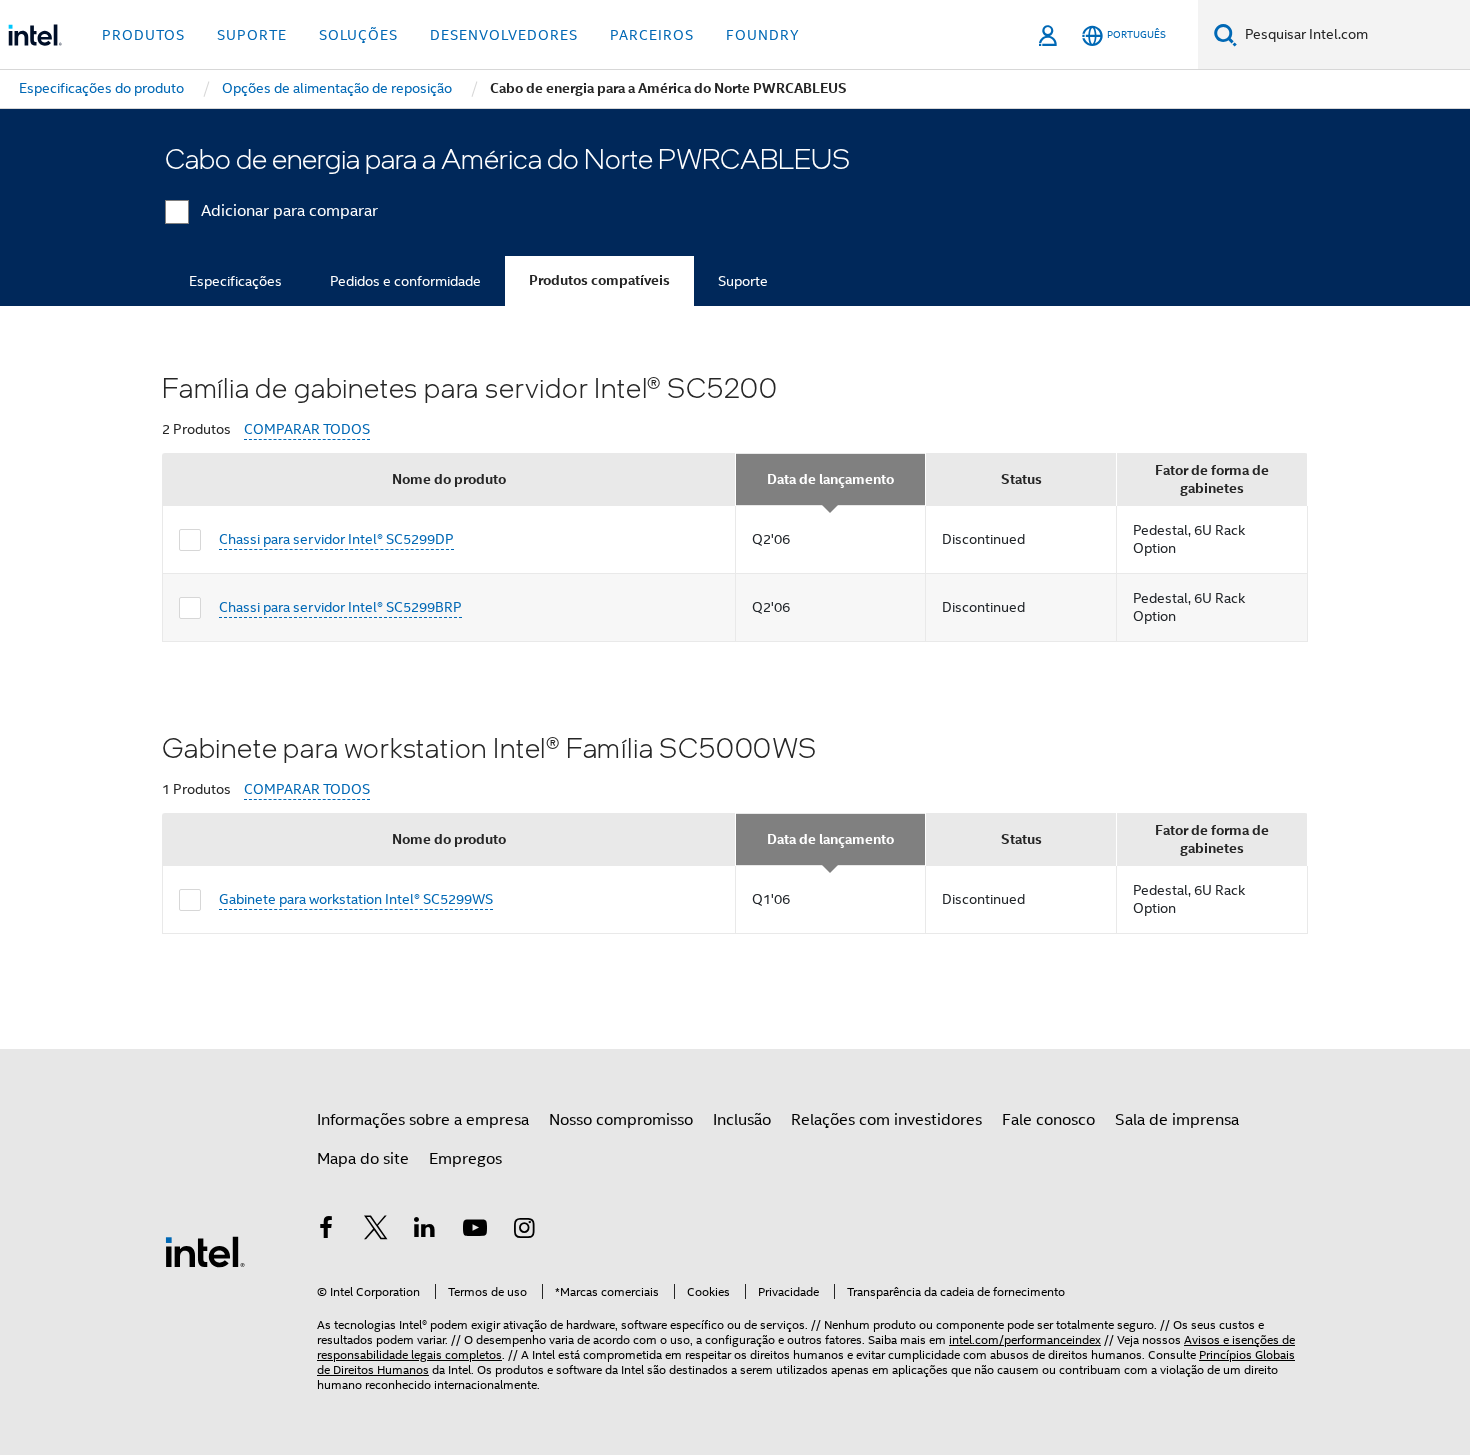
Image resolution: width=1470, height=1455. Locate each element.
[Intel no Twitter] (376, 1231)
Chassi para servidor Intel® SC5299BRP (340, 607)
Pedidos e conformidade (405, 281)
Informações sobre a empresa (423, 1120)
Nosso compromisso (621, 1120)
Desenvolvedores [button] (504, 35)
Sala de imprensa (1177, 1120)
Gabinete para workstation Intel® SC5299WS (356, 899)
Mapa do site (363, 1159)
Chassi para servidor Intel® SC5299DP (336, 539)
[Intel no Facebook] (326, 1231)
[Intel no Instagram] (524, 1231)
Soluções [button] (358, 35)
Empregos (465, 1159)
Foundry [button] (763, 35)
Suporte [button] (252, 35)
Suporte (743, 281)
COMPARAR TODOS (307, 429)
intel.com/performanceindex (1025, 1339)
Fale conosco (1048, 1120)
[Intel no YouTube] (475, 1231)
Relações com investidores (886, 1120)
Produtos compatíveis (599, 280)
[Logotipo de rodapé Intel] (205, 1251)
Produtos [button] (143, 35)
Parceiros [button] (652, 35)
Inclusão (742, 1120)
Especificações (235, 281)
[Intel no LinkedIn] (425, 1231)
